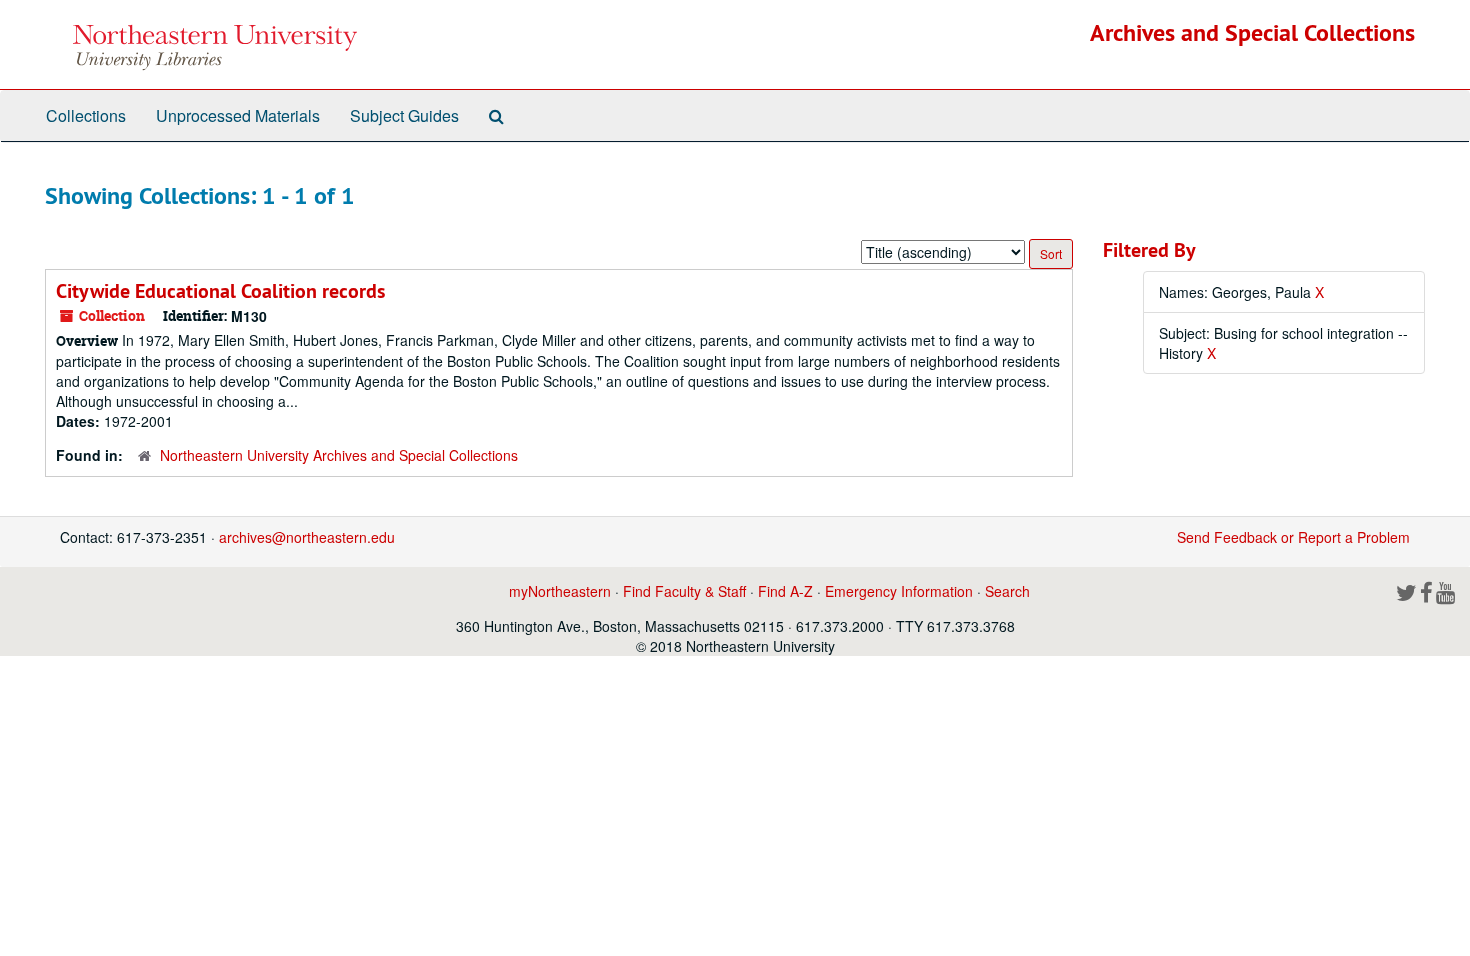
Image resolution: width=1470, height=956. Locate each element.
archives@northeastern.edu (307, 537)
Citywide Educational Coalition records (220, 291)
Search (1007, 591)
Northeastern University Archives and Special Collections (339, 455)
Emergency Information (899, 591)
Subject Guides (404, 115)
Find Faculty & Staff (684, 591)
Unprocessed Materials (238, 115)
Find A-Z (785, 591)
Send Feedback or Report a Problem (1293, 537)
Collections (86, 115)
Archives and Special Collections (1252, 32)
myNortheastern (560, 591)
